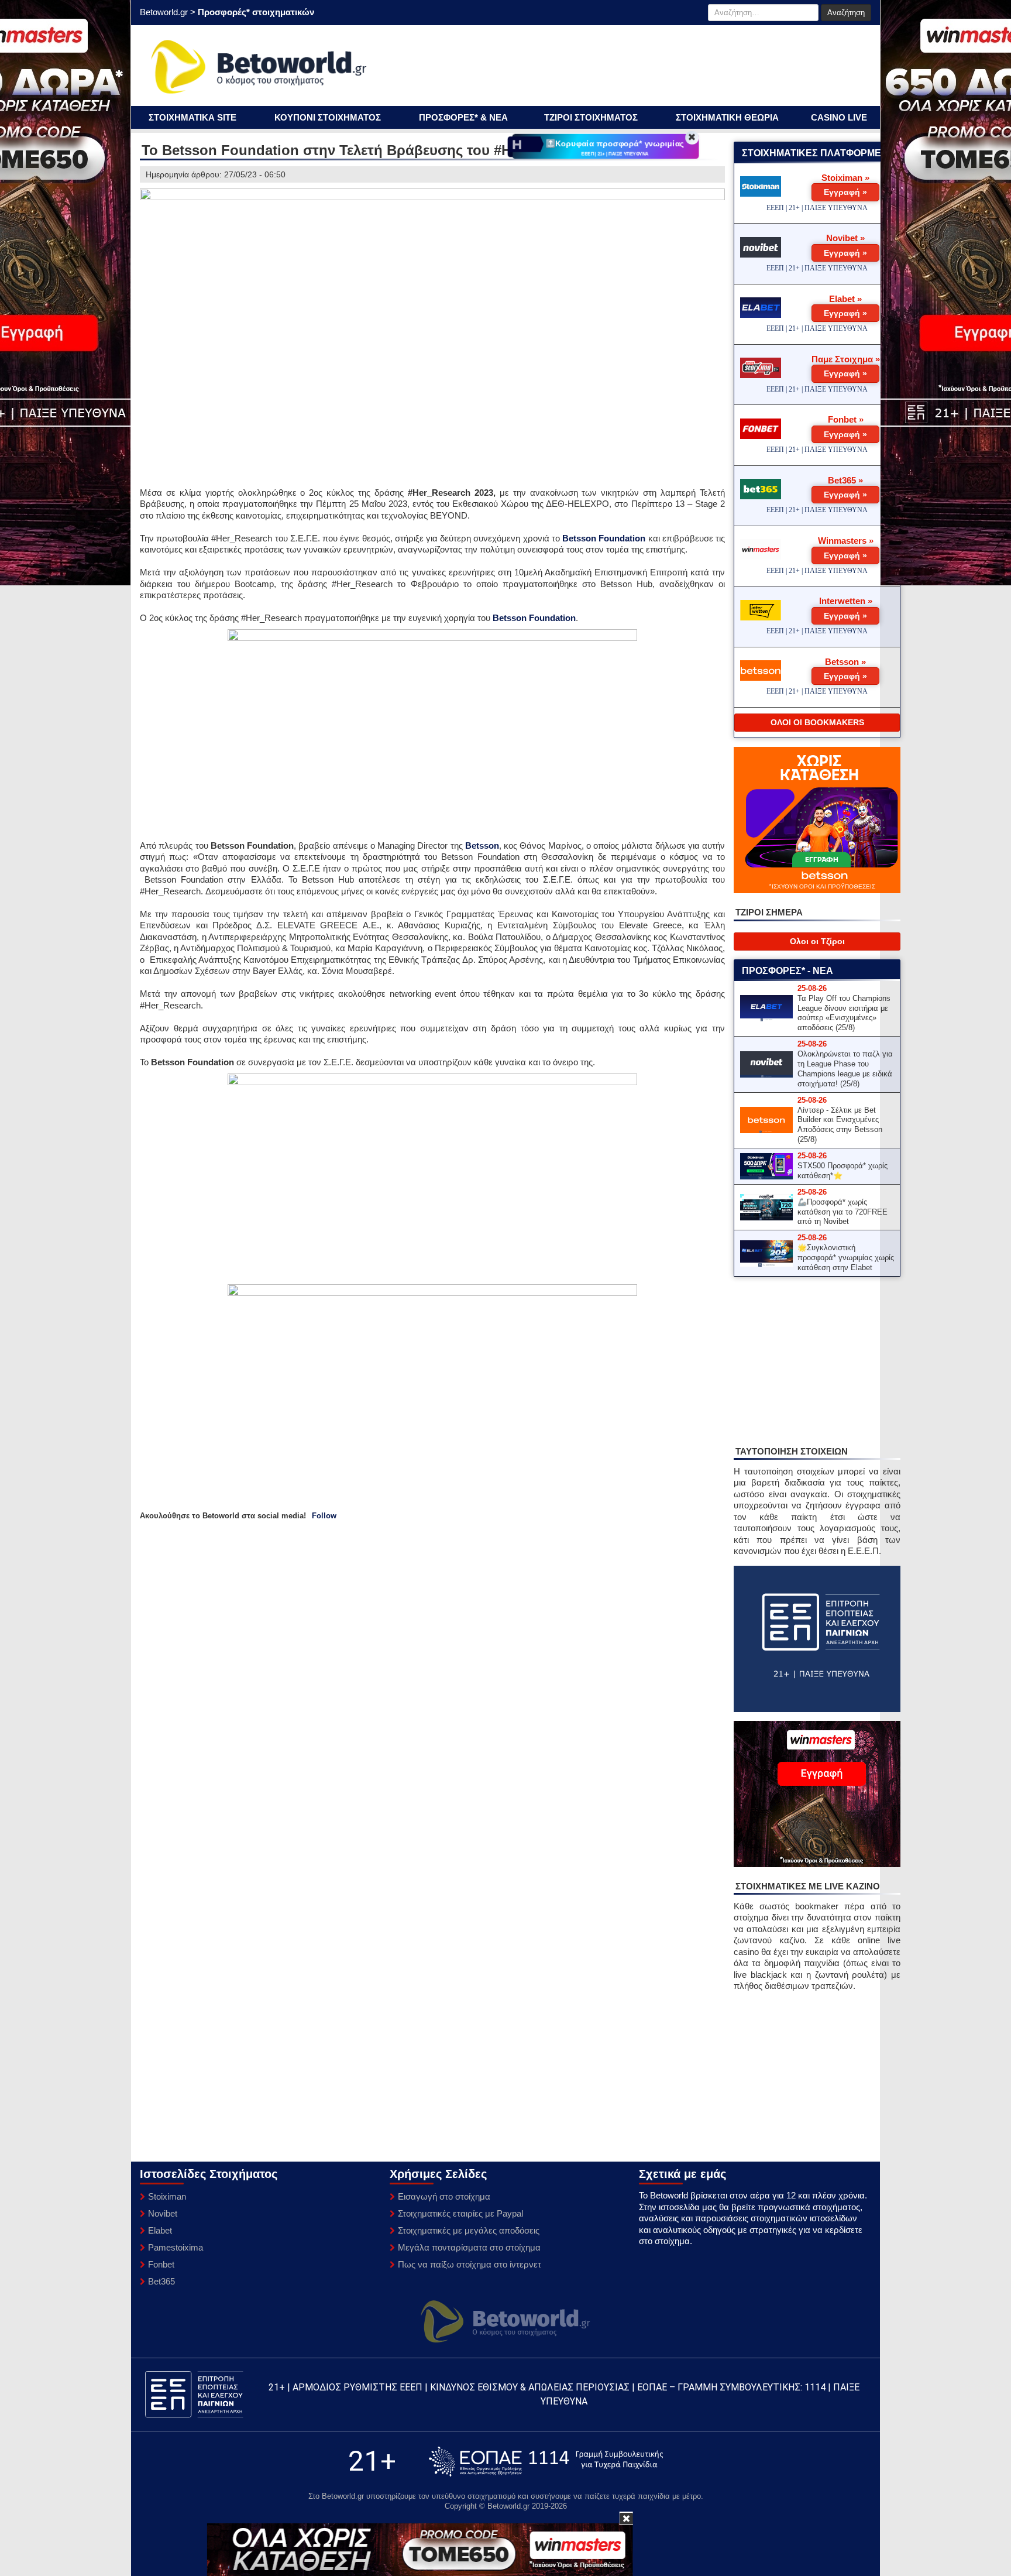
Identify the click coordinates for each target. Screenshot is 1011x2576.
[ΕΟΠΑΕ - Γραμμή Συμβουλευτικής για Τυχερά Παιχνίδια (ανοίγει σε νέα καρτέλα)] (546, 2462)
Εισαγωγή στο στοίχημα (444, 2196)
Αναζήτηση (846, 13)
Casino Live (839, 117)
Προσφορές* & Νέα (463, 117)
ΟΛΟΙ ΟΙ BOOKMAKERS (817, 722)
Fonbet (161, 2264)
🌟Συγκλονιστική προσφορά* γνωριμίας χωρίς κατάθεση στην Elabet (846, 1258)
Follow (324, 1516)
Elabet (160, 2230)
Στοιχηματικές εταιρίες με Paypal (460, 2213)
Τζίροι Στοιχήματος (591, 117)
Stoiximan (167, 2196)
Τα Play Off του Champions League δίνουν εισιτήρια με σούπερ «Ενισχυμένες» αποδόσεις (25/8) (844, 1013)
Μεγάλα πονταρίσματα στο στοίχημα (469, 2247)
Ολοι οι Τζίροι (817, 941)
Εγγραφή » (845, 192)
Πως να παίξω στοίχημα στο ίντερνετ (470, 2264)
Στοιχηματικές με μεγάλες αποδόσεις (469, 2230)
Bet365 (161, 2281)
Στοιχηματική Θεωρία (727, 117)
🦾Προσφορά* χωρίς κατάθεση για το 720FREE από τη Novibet (842, 1212)
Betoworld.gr (164, 12)
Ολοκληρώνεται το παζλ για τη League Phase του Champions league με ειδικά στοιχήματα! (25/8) (845, 1069)
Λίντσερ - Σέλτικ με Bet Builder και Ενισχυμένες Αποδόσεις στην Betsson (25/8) (840, 1125)
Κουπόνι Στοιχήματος (328, 117)
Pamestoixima (176, 2247)
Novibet (163, 2213)
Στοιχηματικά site (192, 117)
